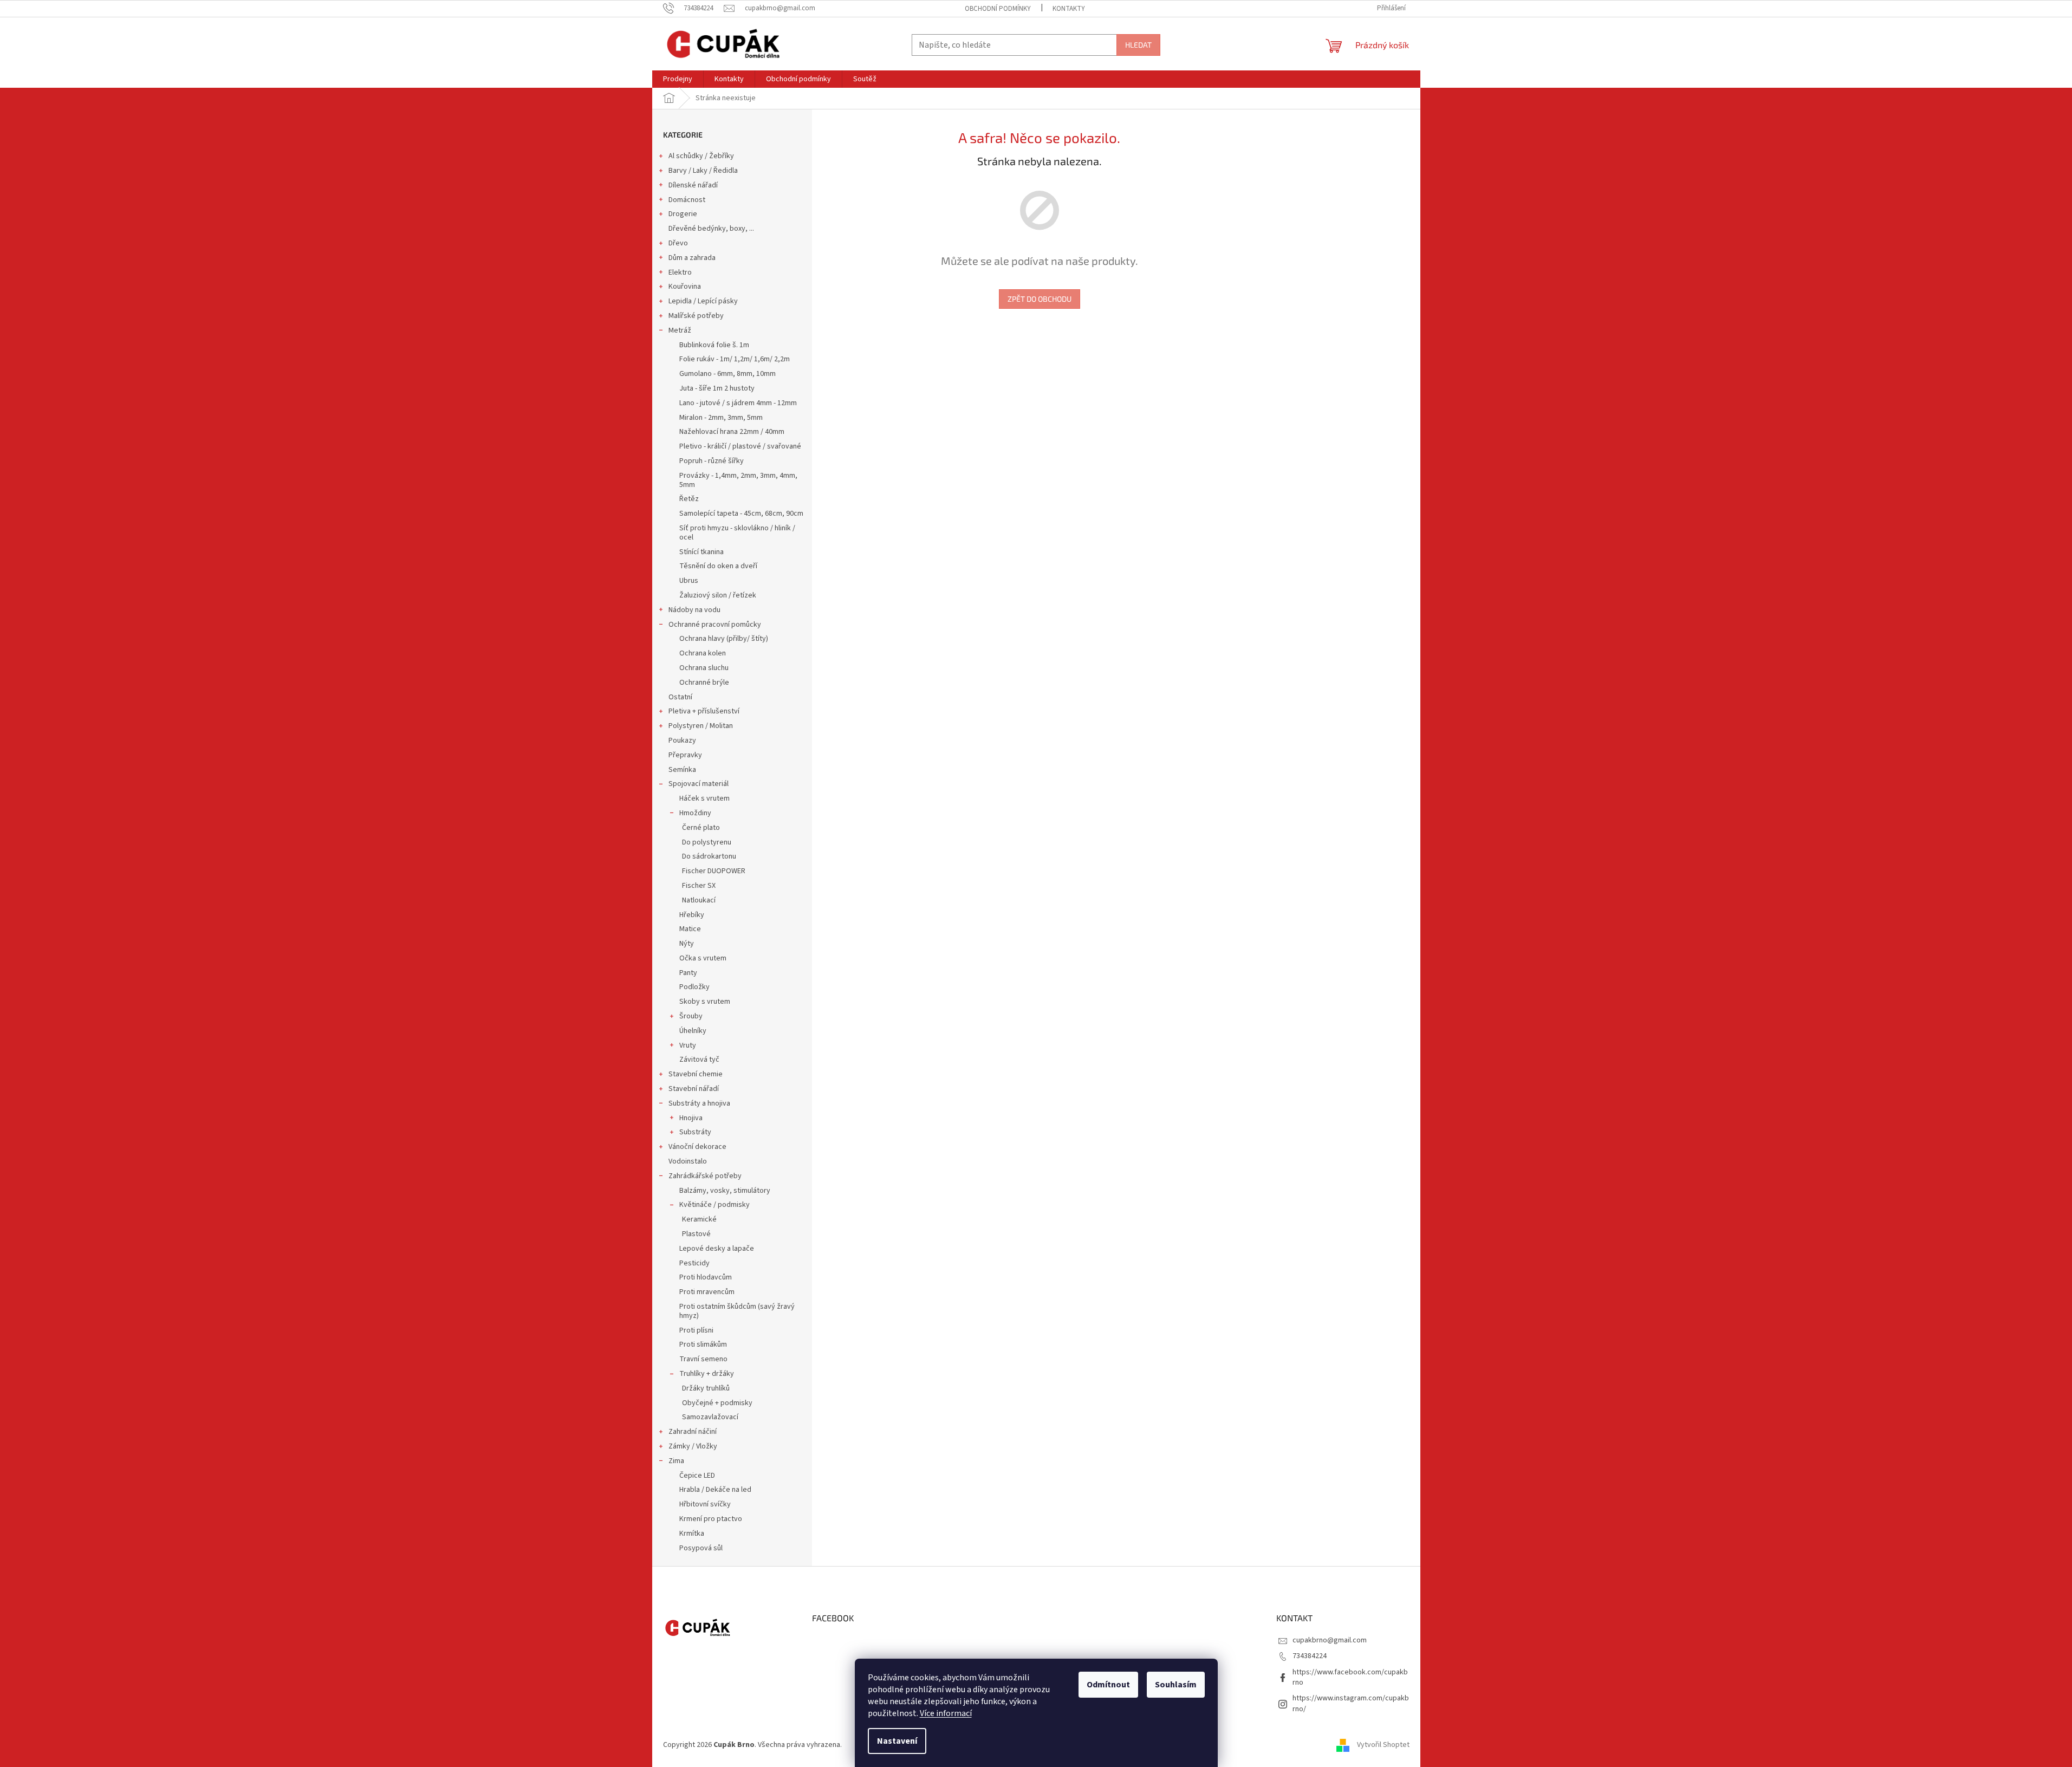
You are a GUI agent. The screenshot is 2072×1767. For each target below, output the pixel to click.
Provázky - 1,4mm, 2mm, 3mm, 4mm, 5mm (738, 480)
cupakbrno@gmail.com (1330, 1640)
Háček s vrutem (704, 798)
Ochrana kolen (703, 653)
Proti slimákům (703, 1344)
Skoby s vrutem (705, 1002)
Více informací (946, 1713)
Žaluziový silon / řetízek (718, 595)
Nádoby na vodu (694, 610)
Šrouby (691, 1016)
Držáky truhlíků (706, 1388)
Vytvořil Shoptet (1383, 1745)
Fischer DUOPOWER (714, 871)
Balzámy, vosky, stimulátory (725, 1191)
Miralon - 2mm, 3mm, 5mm (721, 418)
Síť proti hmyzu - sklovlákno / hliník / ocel (737, 533)
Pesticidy (694, 1263)
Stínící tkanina (702, 552)
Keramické (699, 1219)
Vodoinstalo (688, 1161)
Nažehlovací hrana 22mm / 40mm (732, 432)
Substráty (695, 1132)
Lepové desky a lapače (717, 1249)
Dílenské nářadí (693, 185)
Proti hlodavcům (706, 1277)
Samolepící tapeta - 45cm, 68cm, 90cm (741, 514)
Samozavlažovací (710, 1417)
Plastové (696, 1234)
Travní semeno (703, 1359)
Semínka (682, 770)
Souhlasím (1176, 1685)
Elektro (680, 272)
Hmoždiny (695, 813)
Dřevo (678, 243)
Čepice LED (697, 1476)
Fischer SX (699, 886)
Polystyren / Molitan (701, 726)
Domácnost (687, 200)
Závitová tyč (699, 1060)
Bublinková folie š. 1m (714, 345)
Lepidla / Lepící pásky (703, 301)
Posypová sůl (701, 1548)
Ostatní (680, 697)
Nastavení (897, 1741)
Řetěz (689, 499)
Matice (690, 929)
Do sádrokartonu (709, 856)
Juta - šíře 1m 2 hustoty (717, 388)
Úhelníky (693, 1031)
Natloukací (699, 900)
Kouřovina (685, 287)
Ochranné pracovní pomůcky (715, 625)
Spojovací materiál (699, 784)
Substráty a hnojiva (699, 1103)
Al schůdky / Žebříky (701, 156)
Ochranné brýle (704, 683)
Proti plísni (696, 1330)
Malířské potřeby (696, 316)
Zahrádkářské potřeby (705, 1176)
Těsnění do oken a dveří (718, 566)
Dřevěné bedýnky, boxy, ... (711, 229)
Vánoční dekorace (697, 1147)
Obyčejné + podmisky (717, 1403)
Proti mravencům (707, 1292)
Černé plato (701, 828)
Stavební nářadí (694, 1089)
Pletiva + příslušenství (704, 711)
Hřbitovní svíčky (705, 1504)
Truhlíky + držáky (707, 1374)
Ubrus (689, 581)
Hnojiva (691, 1118)
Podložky (694, 987)
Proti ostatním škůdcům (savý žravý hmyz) (737, 1311)
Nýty (687, 944)
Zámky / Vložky (693, 1446)
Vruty (688, 1045)
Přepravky (685, 755)
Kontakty (1069, 9)
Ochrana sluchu (704, 668)
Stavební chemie (696, 1074)
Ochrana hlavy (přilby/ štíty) (724, 639)
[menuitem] (678, 79)
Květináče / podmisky (715, 1205)
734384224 (1310, 1656)
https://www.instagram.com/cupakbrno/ (1351, 1703)
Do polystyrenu (707, 842)
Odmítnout (1108, 1685)
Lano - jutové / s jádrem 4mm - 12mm (738, 403)
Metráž (680, 330)
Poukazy (682, 740)
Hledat (1138, 45)
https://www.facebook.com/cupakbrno (1350, 1677)
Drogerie (683, 214)
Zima (676, 1461)
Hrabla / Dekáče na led (715, 1490)
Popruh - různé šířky (712, 461)
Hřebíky (692, 915)
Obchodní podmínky (998, 9)
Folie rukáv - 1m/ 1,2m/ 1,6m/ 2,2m (735, 359)
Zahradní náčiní (693, 1432)
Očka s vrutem (703, 958)
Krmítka (692, 1534)
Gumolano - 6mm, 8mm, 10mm (728, 374)
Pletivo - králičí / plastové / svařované (740, 446)
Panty (688, 973)
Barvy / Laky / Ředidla (703, 171)
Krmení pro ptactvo (711, 1519)
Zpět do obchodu (1040, 299)
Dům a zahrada (692, 258)
